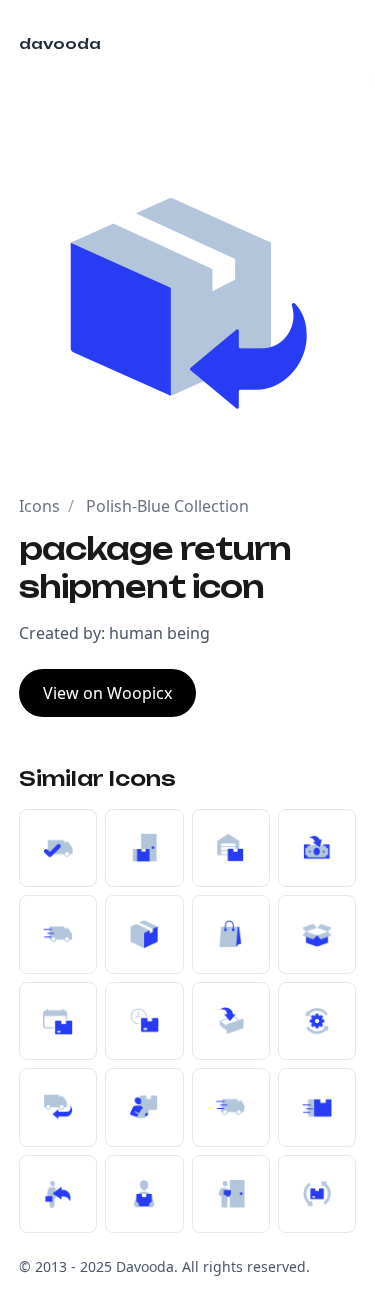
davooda (60, 43)
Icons (39, 506)
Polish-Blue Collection (167, 506)
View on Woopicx (107, 693)
